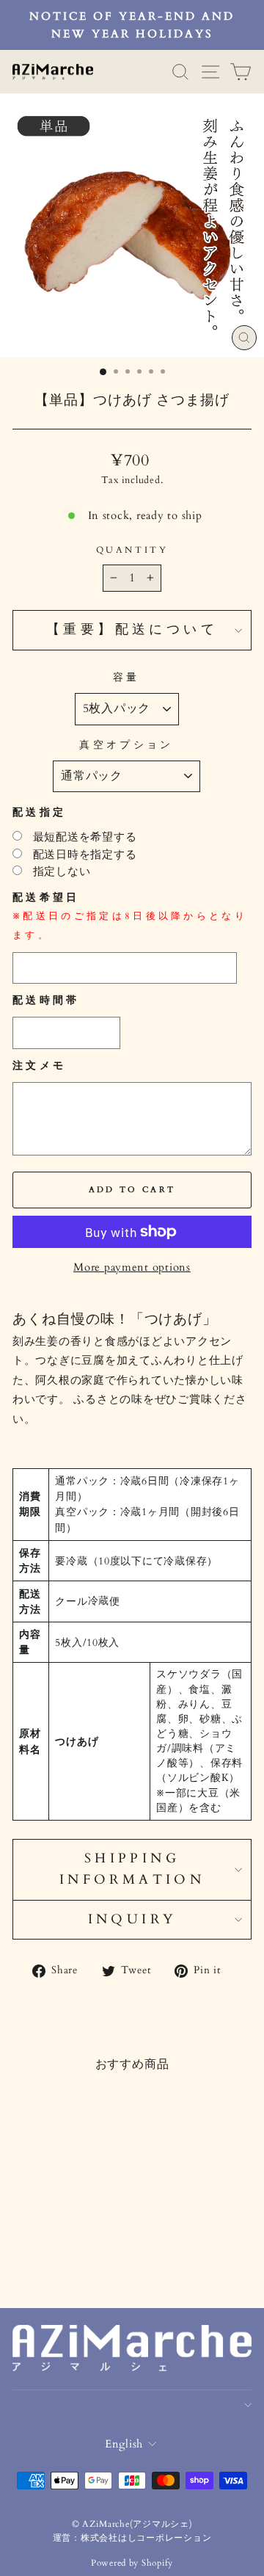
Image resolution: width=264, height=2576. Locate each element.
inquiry (132, 1919)
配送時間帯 (46, 1000)
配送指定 (39, 812)
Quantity (132, 550)
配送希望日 (130, 916)
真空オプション (126, 745)
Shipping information (132, 1869)
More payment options (132, 1267)
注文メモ (39, 1066)
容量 (126, 677)
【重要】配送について (132, 630)
